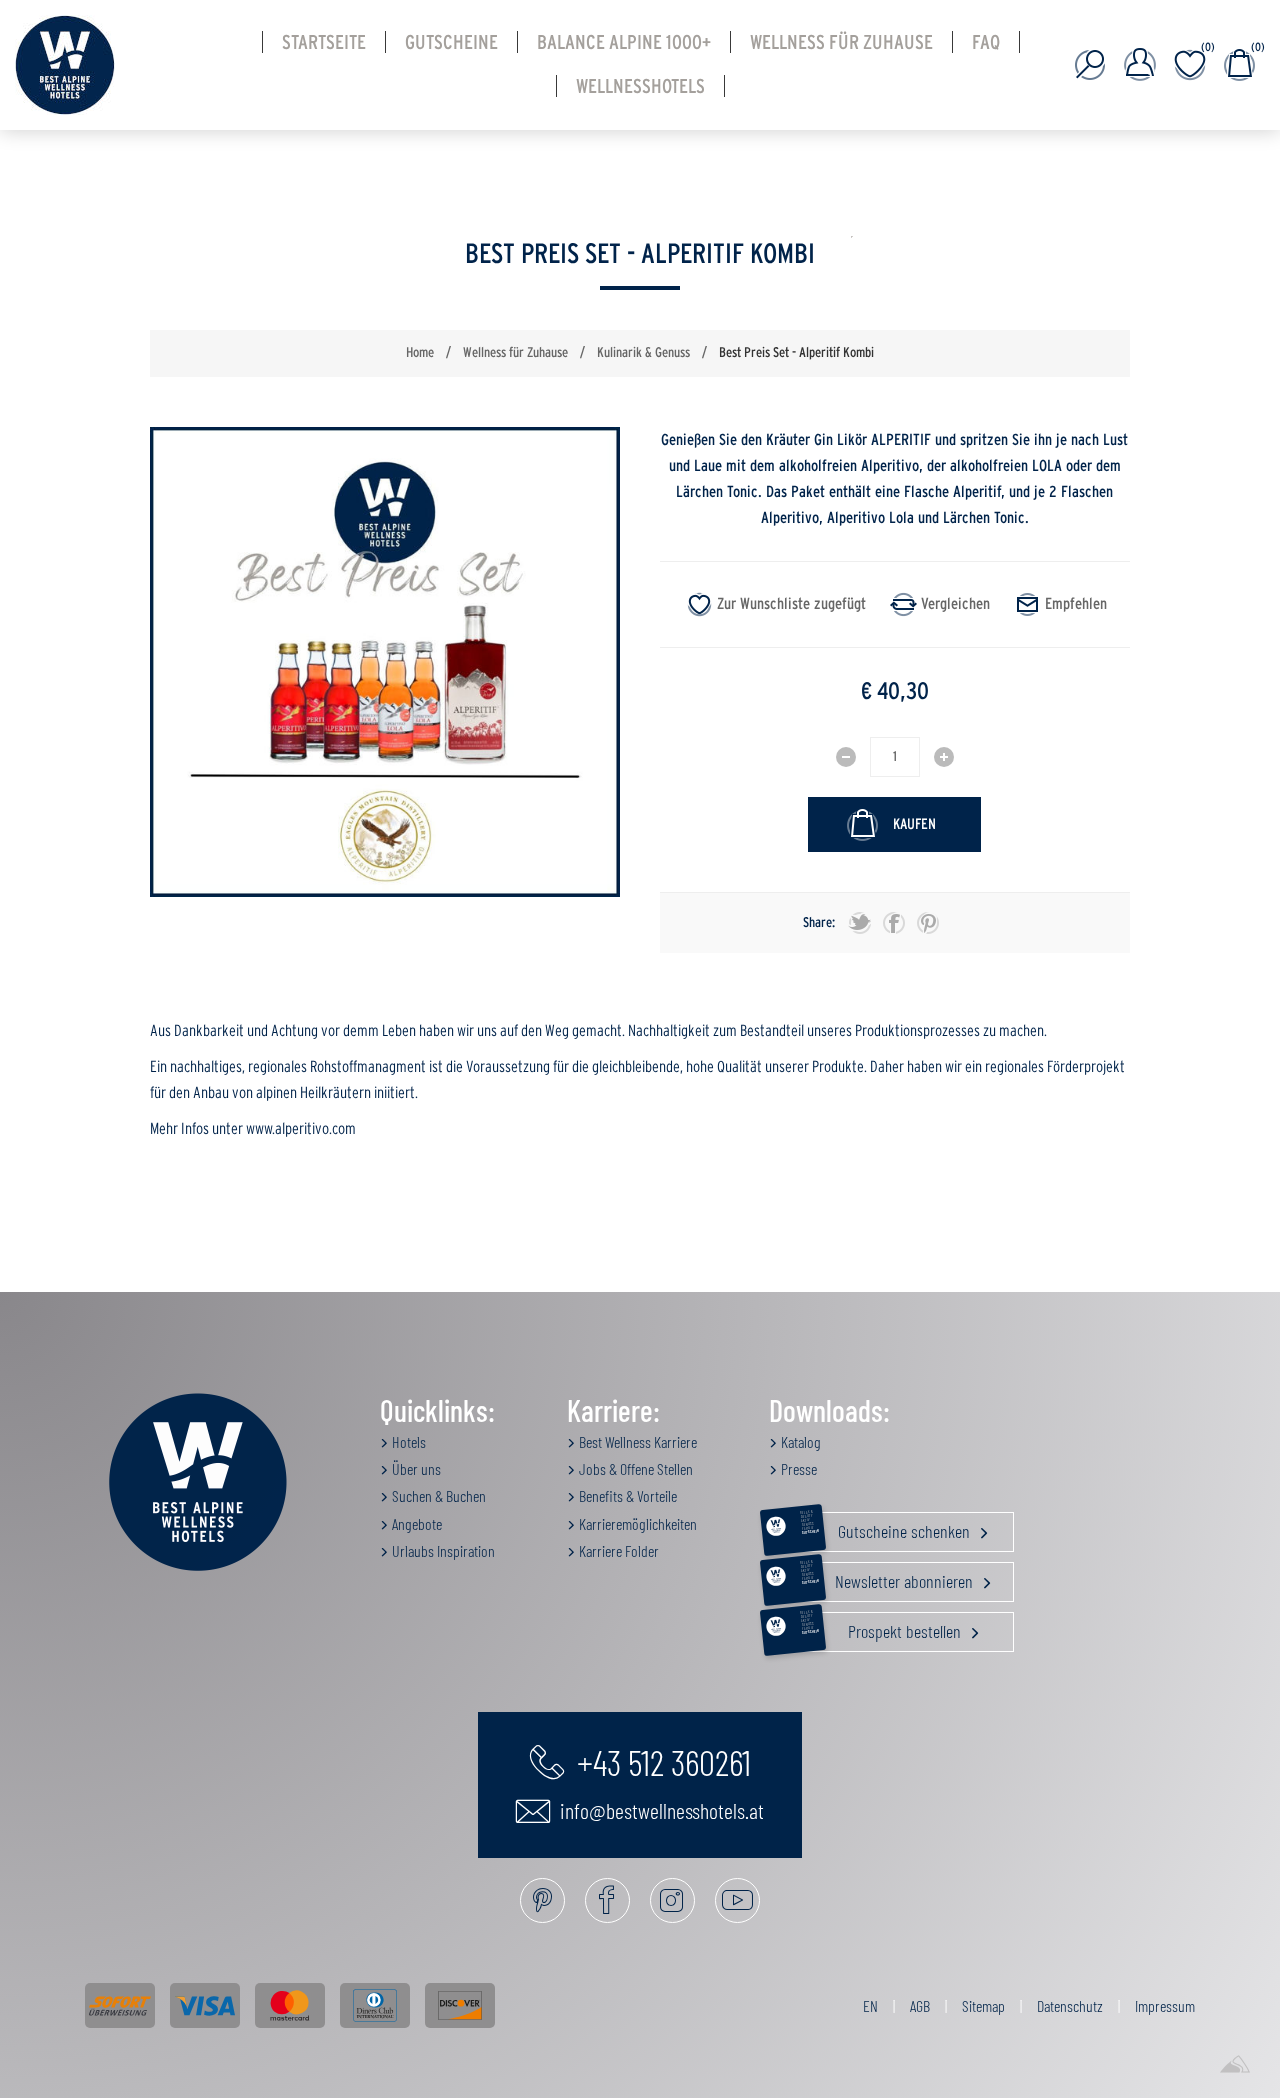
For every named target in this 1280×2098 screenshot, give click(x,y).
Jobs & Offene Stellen (634, 1468)
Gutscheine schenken (887, 1527)
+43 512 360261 (660, 1761)
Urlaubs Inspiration (442, 1550)
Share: (819, 923)
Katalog (799, 1441)
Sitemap (983, 2005)
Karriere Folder (617, 1550)
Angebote (415, 1523)
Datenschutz (1070, 2005)
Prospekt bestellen (882, 1627)
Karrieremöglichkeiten (636, 1523)
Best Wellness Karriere (636, 1441)
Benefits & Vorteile (626, 1495)
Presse (797, 1468)
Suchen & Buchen (437, 1495)
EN (870, 2005)
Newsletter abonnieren (888, 1577)
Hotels (407, 1441)
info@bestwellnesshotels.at (660, 1810)
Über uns (415, 1468)
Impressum (1165, 2005)
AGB (920, 2005)
